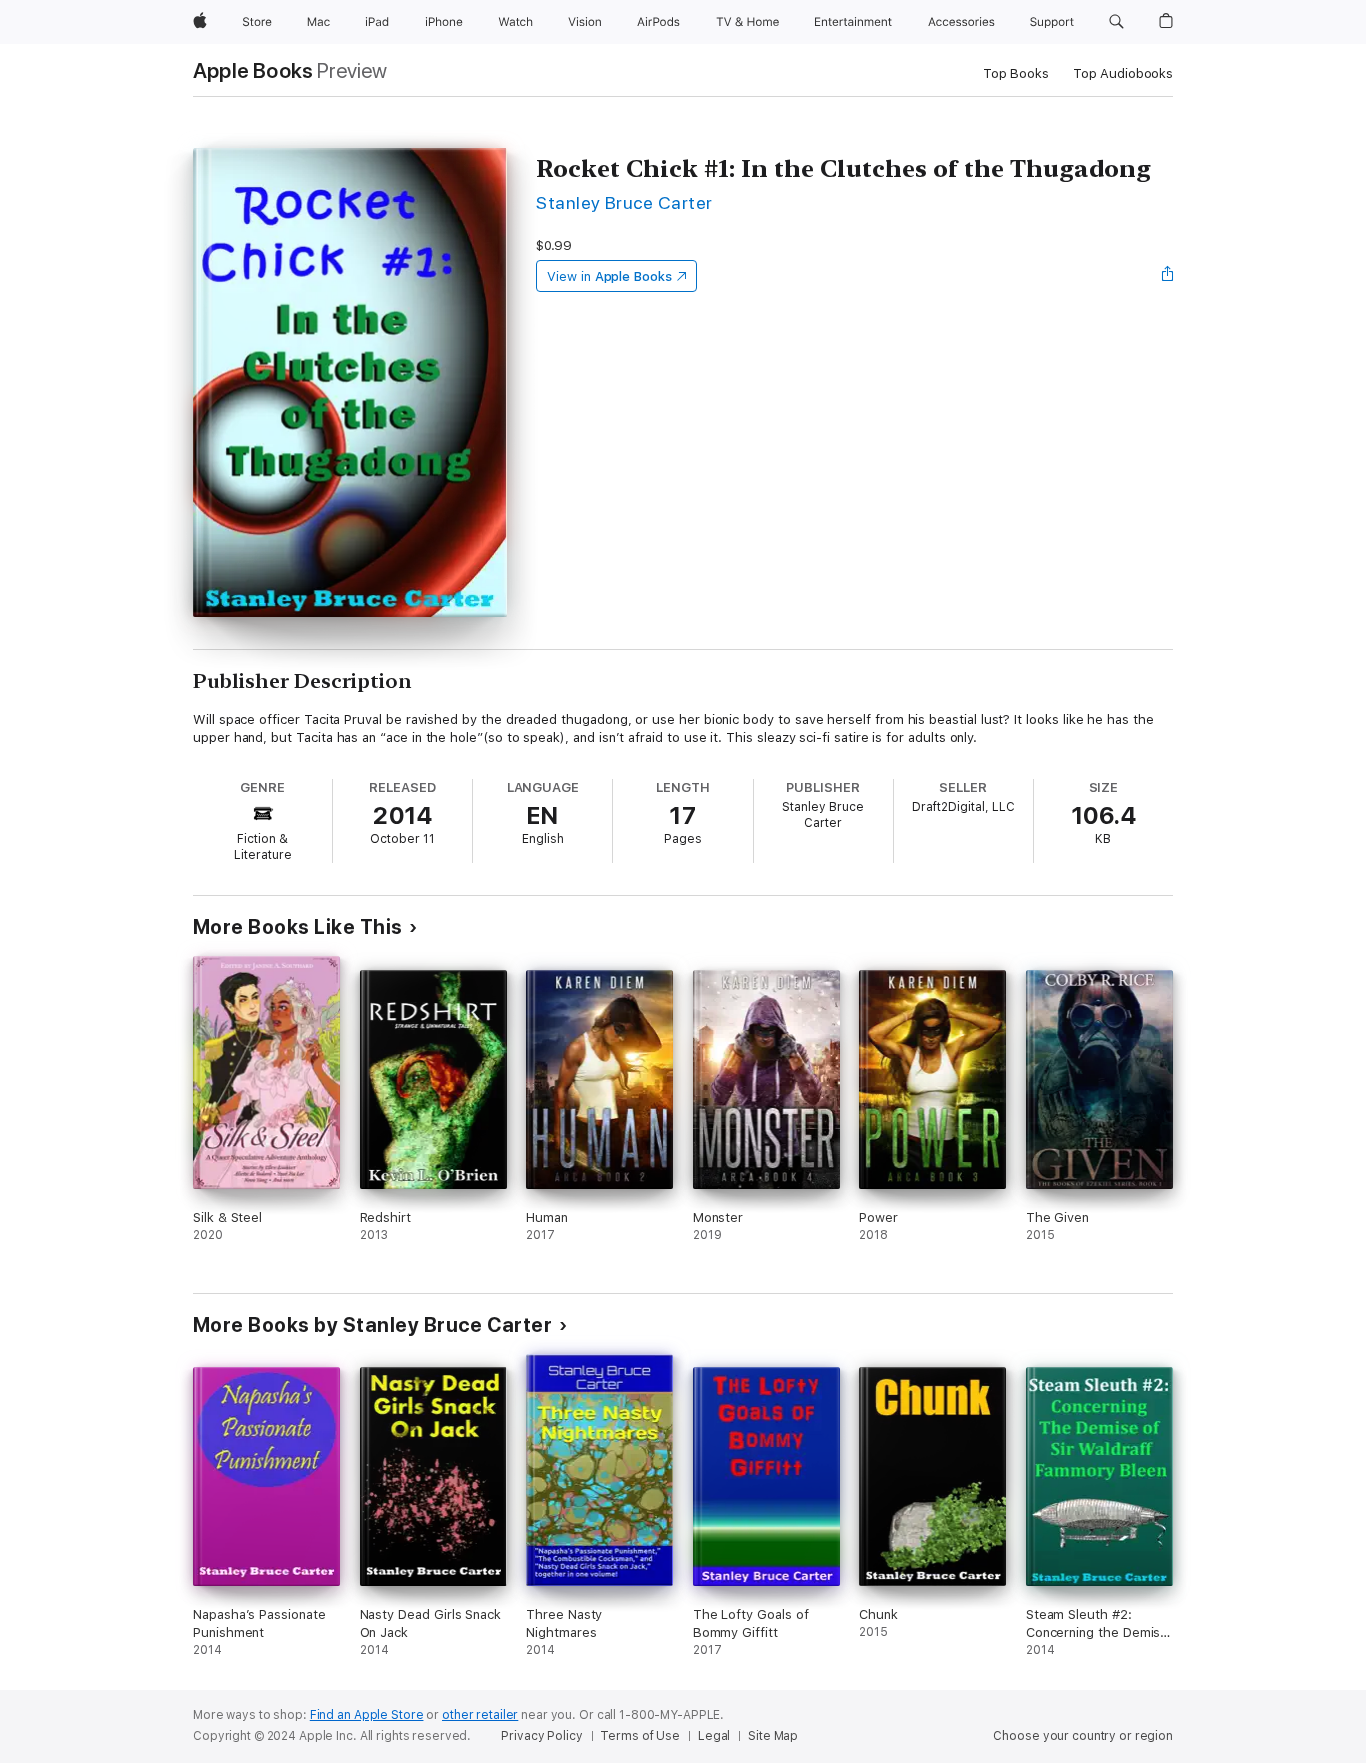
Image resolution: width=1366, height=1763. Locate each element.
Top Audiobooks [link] (1123, 73)
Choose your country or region (1083, 1736)
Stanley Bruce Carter (624, 202)
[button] (1116, 22)
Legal (714, 1736)
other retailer (480, 1715)
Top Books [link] (1016, 73)
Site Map (773, 1736)
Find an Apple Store (367, 1715)
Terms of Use (640, 1736)
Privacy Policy (541, 1736)
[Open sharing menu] (1168, 276)
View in (609, 276)
